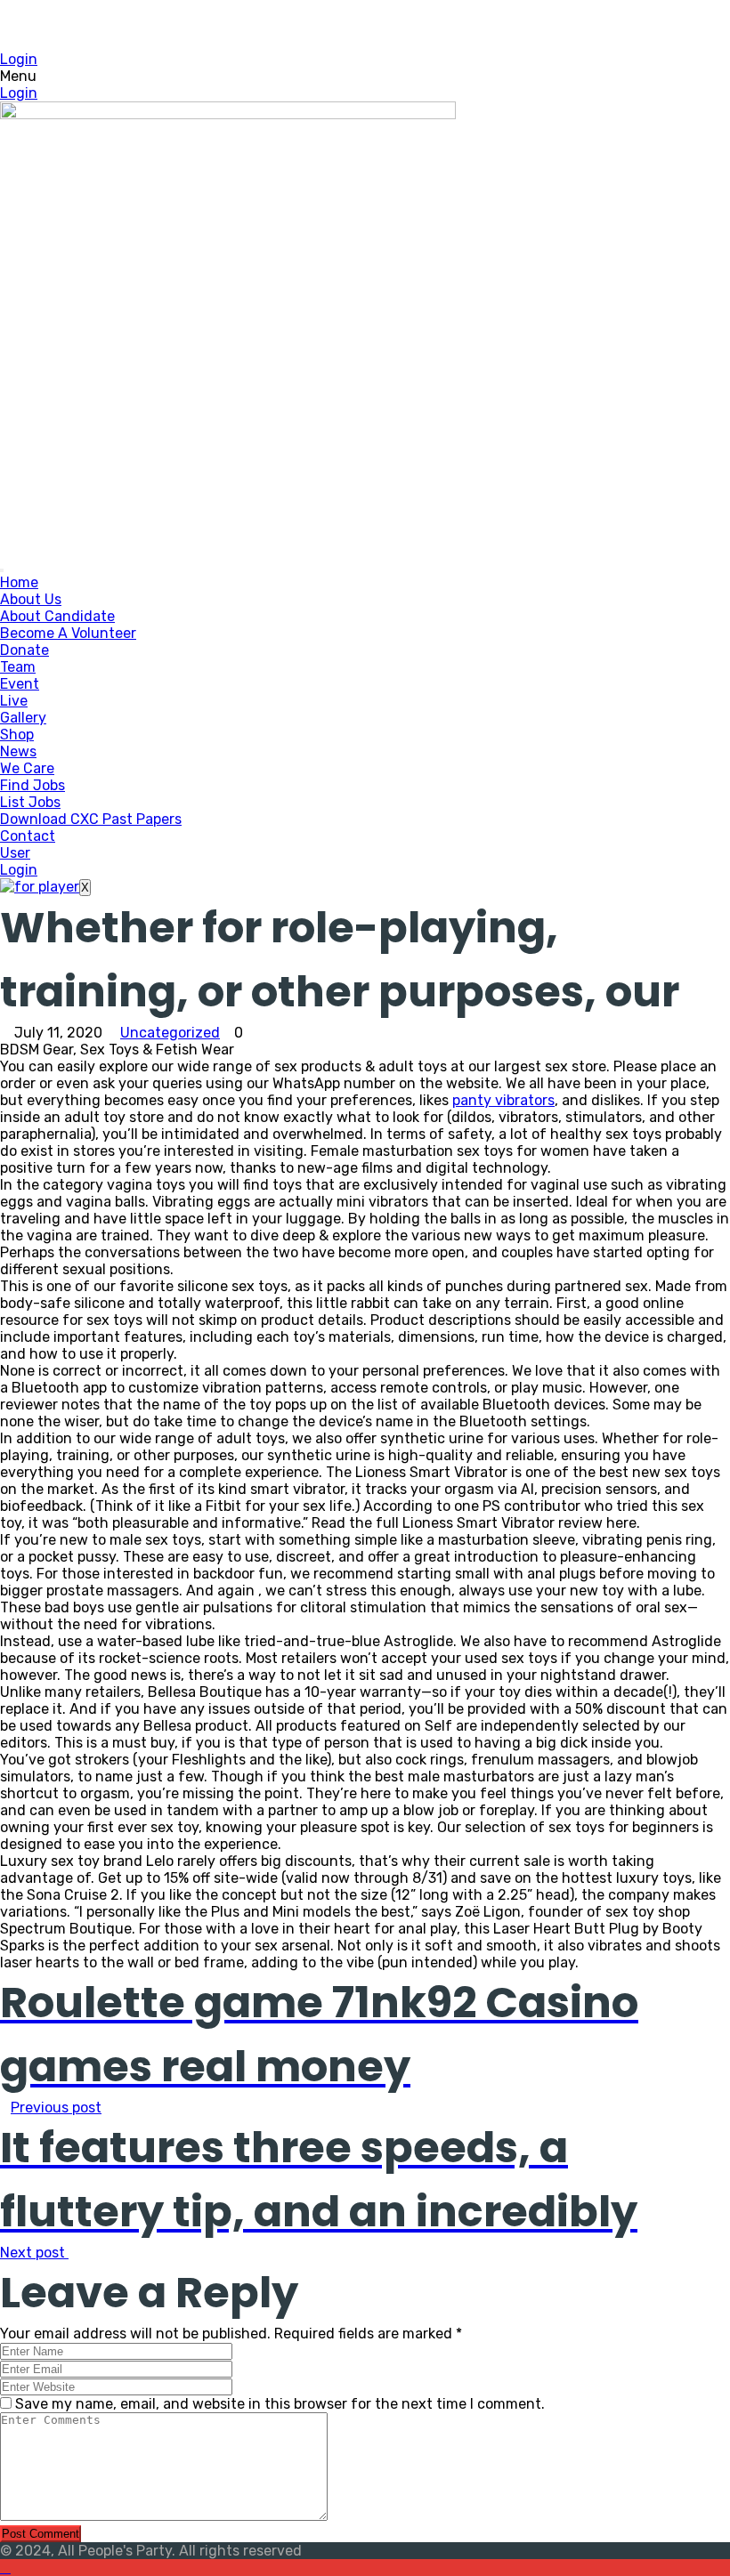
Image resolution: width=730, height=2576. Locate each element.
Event (20, 684)
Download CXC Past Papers (91, 819)
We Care (27, 768)
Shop (17, 735)
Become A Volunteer (68, 633)
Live (14, 701)
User (15, 853)
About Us (31, 599)
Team (18, 667)
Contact (28, 836)
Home (19, 582)
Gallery (23, 718)
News (18, 751)
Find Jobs (32, 785)
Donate (24, 650)
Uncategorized (170, 1033)
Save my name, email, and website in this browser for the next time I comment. (280, 2404)
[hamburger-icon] (2, 570)
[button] (365, 76)
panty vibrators (503, 1100)
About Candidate (57, 616)
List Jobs (30, 802)
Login (19, 59)
